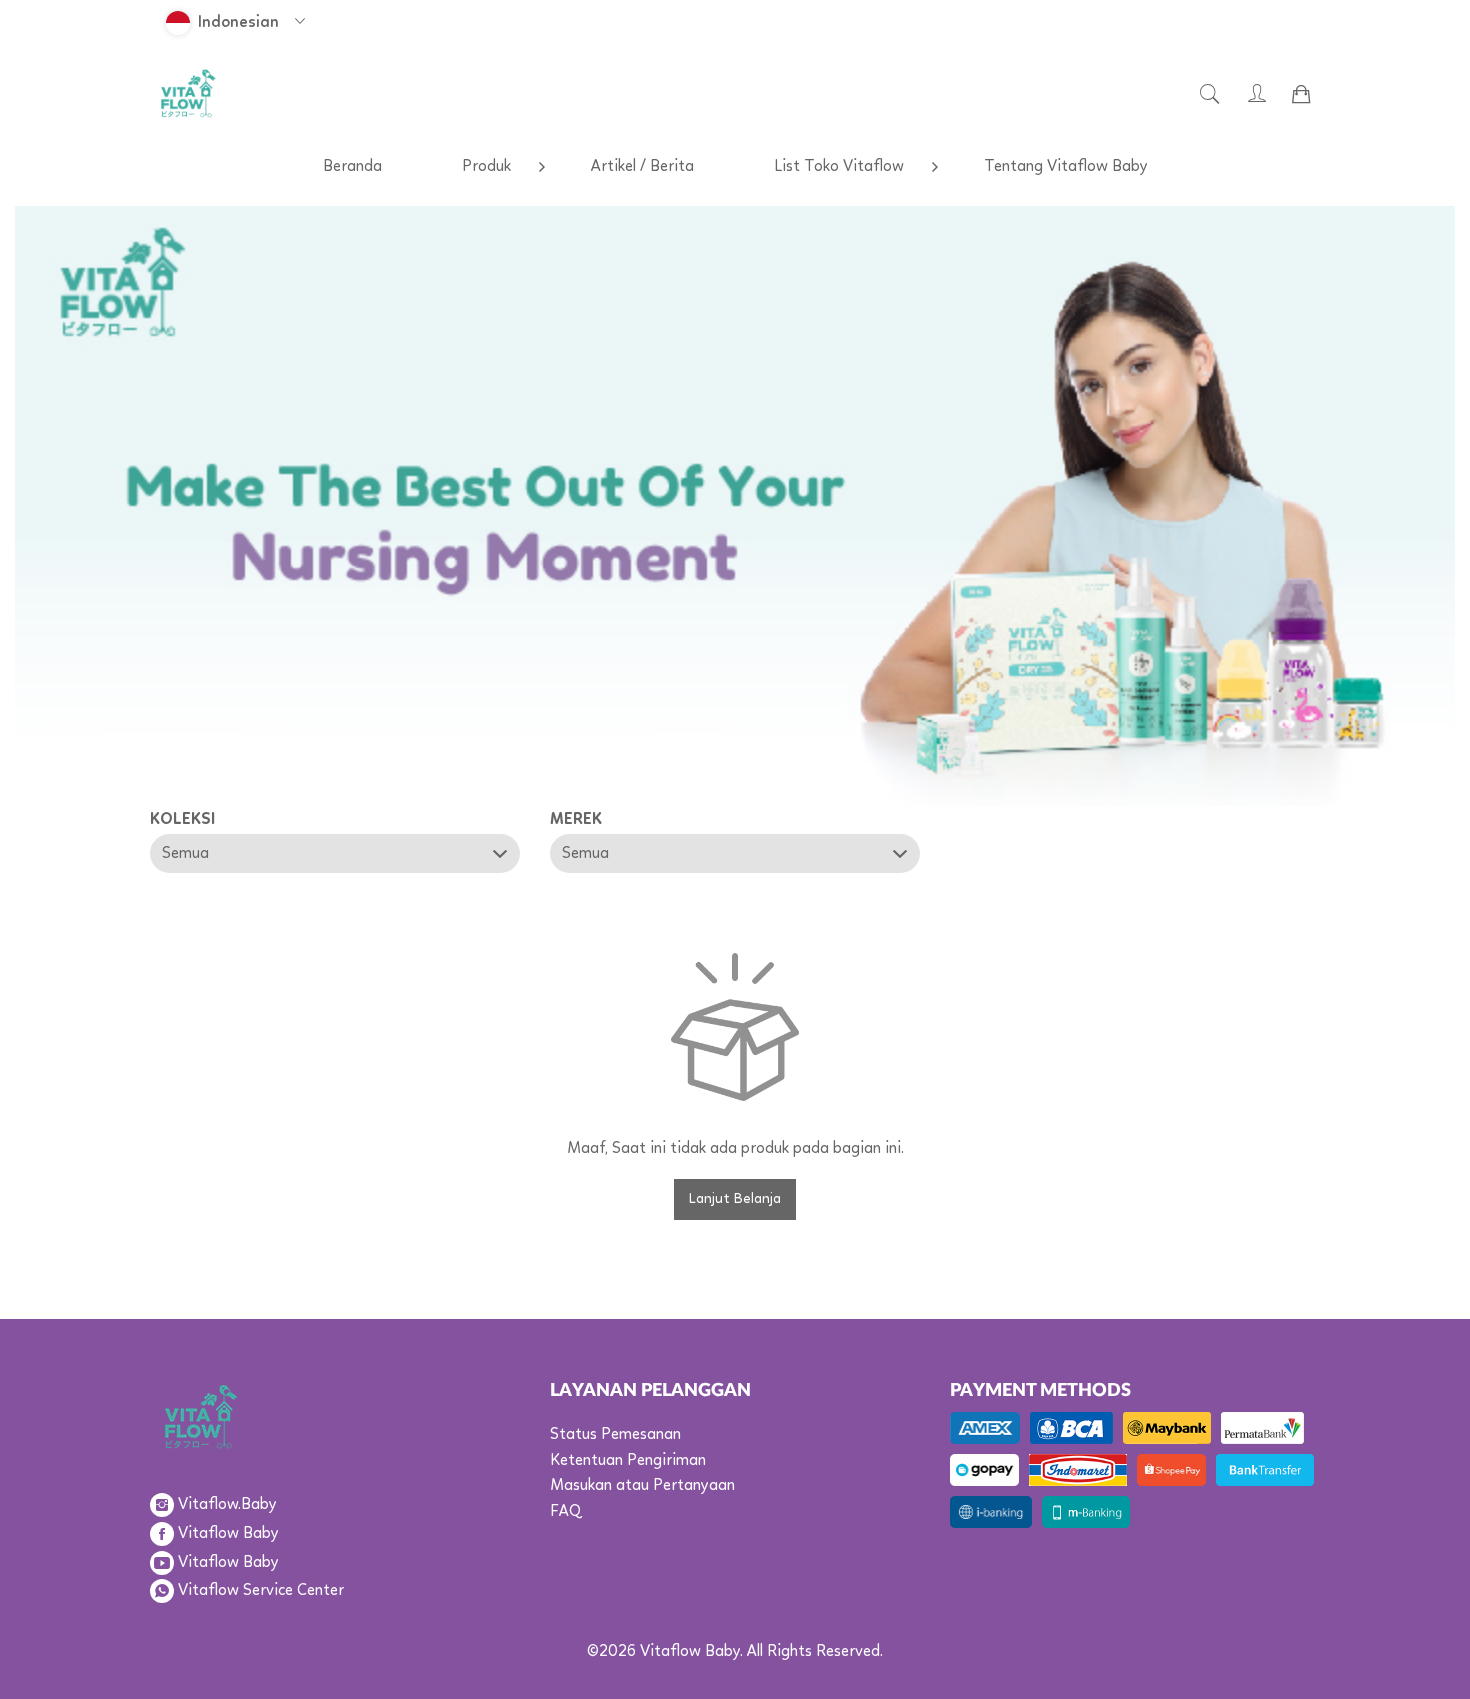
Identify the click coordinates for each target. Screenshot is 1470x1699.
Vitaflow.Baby (227, 1505)
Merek (576, 820)
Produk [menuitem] (486, 167)
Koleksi (182, 820)
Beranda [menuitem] (352, 167)
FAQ (565, 1512)
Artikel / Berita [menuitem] (642, 167)
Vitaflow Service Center (261, 1591)
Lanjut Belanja (735, 1199)
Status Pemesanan (615, 1435)
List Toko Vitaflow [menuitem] (839, 167)
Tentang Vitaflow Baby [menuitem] (1066, 167)
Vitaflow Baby (228, 1534)
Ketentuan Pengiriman (628, 1461)
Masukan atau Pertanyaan (642, 1486)
